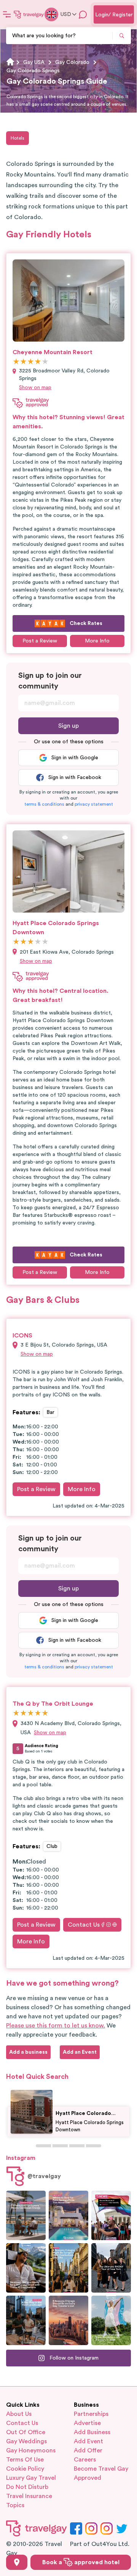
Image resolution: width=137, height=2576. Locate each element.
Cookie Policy (25, 2469)
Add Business (92, 2432)
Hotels (18, 138)
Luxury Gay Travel (31, 2478)
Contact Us (84, 1925)
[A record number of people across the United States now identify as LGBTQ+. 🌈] (111, 2215)
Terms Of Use (25, 2460)
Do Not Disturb (27, 2487)
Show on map (35, 388)
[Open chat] (83, 14)
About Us (19, 2414)
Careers (85, 2460)
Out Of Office (26, 2432)
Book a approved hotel (81, 2562)
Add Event (88, 2441)
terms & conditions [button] (44, 804)
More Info (97, 641)
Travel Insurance (29, 2496)
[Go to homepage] (29, 14)
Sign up (68, 726)
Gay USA (34, 62)
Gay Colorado (72, 62)
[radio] (16, 362)
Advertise (87, 2423)
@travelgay (44, 2176)
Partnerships (91, 2414)
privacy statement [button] (94, 804)
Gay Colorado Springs (33, 71)
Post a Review (36, 1489)
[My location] (17, 2562)
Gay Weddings (26, 2441)
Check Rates (86, 623)
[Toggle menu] (7, 14)
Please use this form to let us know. (56, 2026)
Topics (15, 2505)
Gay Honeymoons (31, 2450)
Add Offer (88, 2450)
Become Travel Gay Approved (101, 2473)
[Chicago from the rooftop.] (26, 2320)
